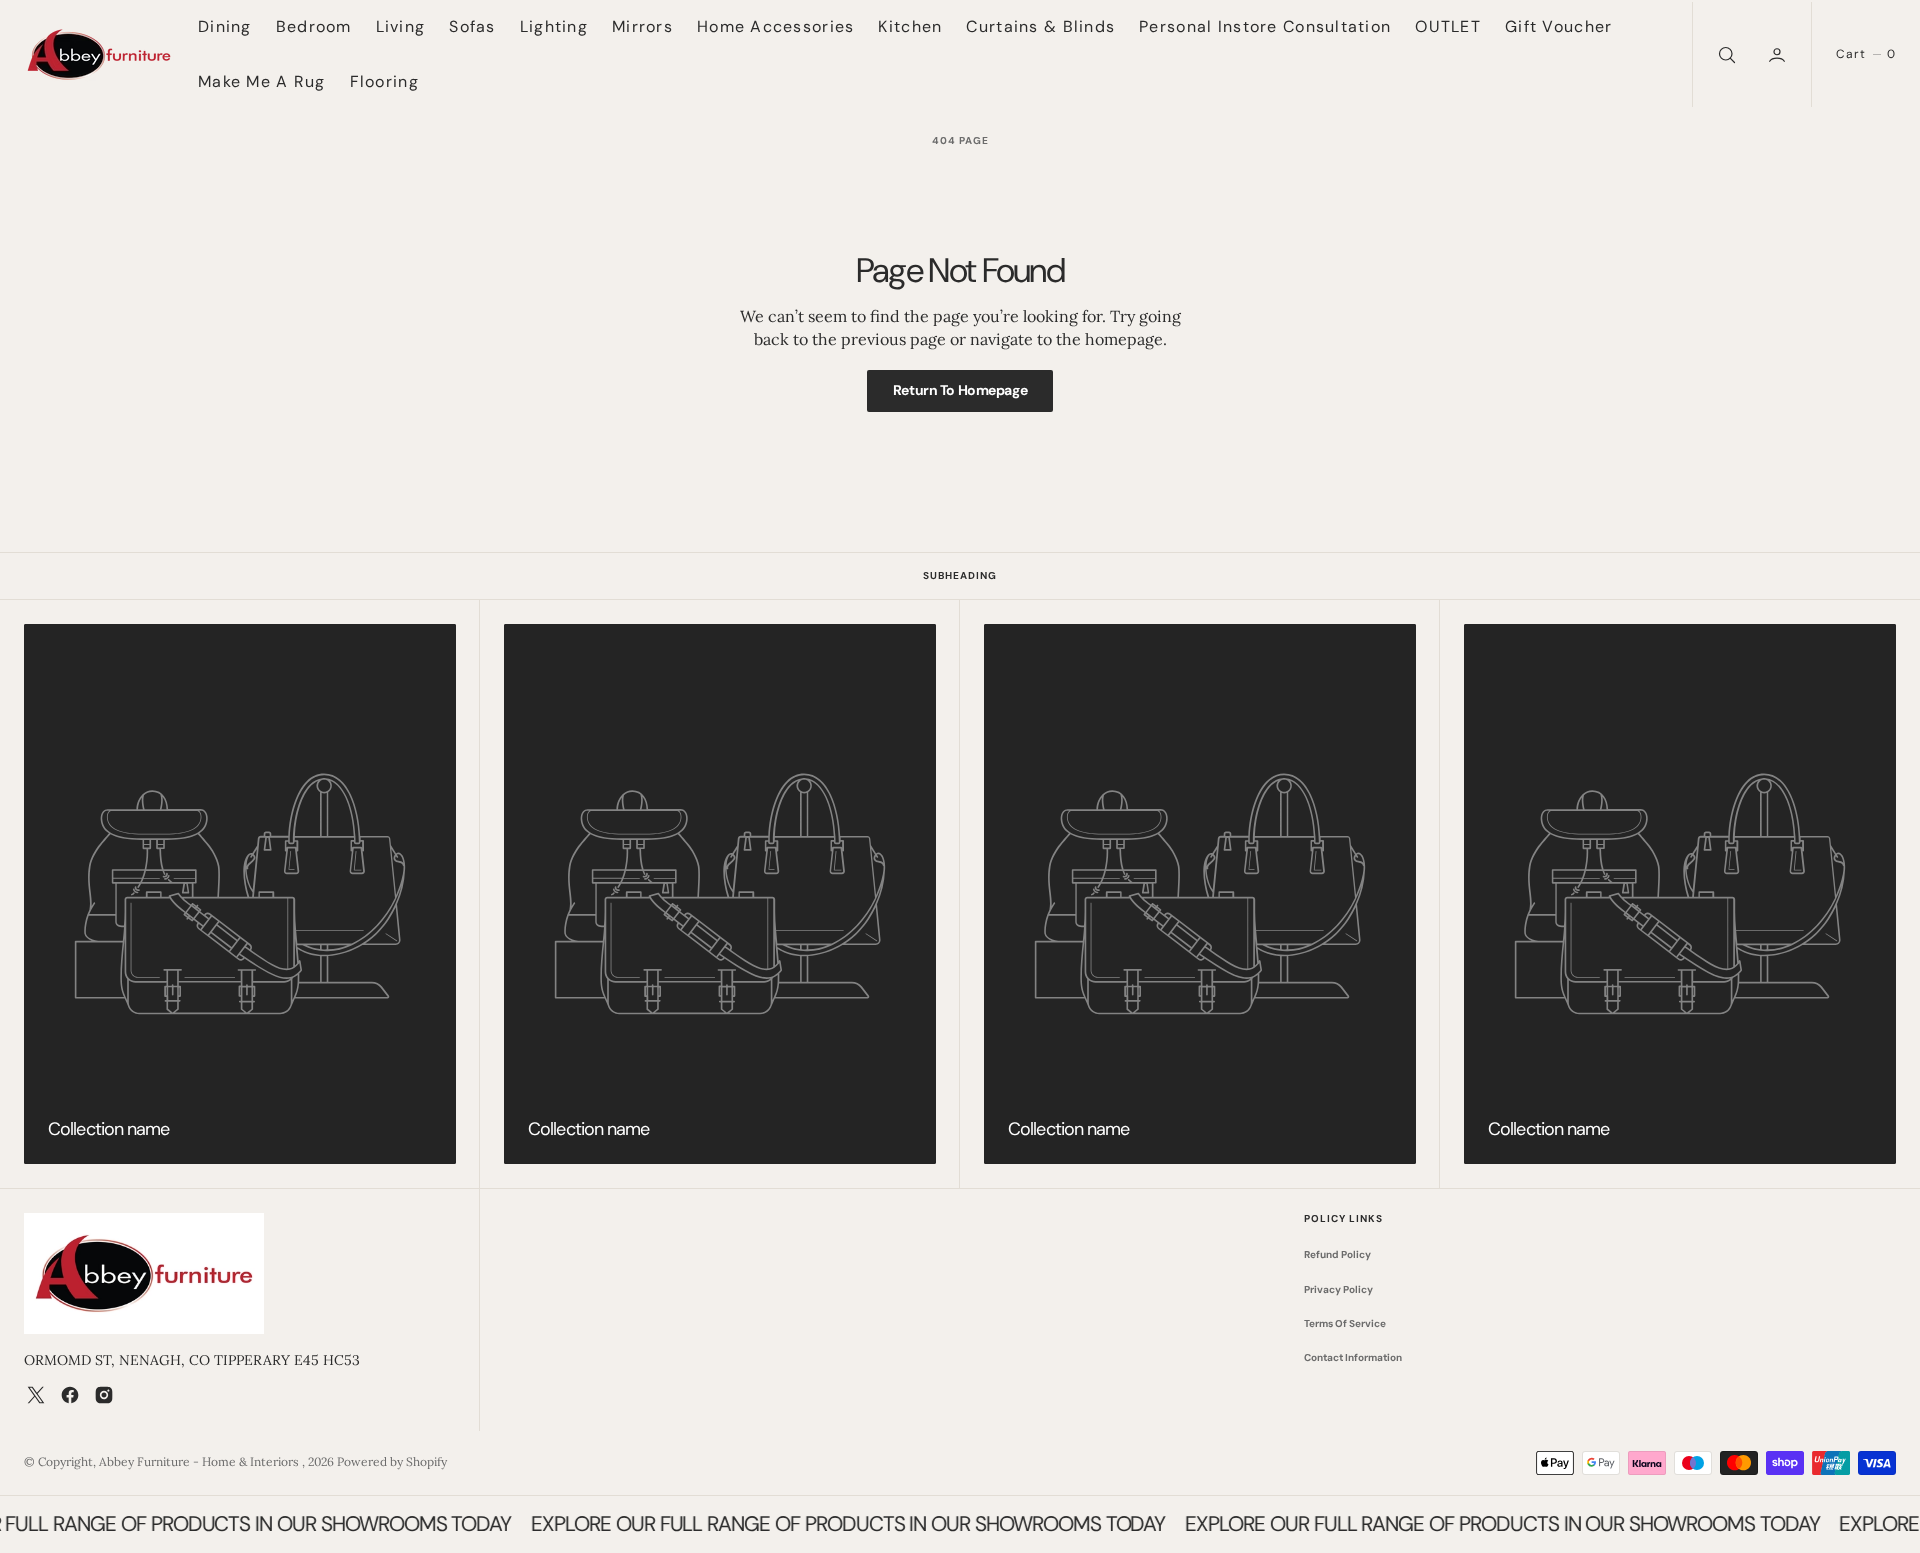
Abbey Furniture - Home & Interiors (200, 1461)
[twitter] (36, 1395)
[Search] (1725, 54)
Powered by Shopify (392, 1461)
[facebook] (70, 1395)
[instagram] (104, 1395)
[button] (1779, 54)
